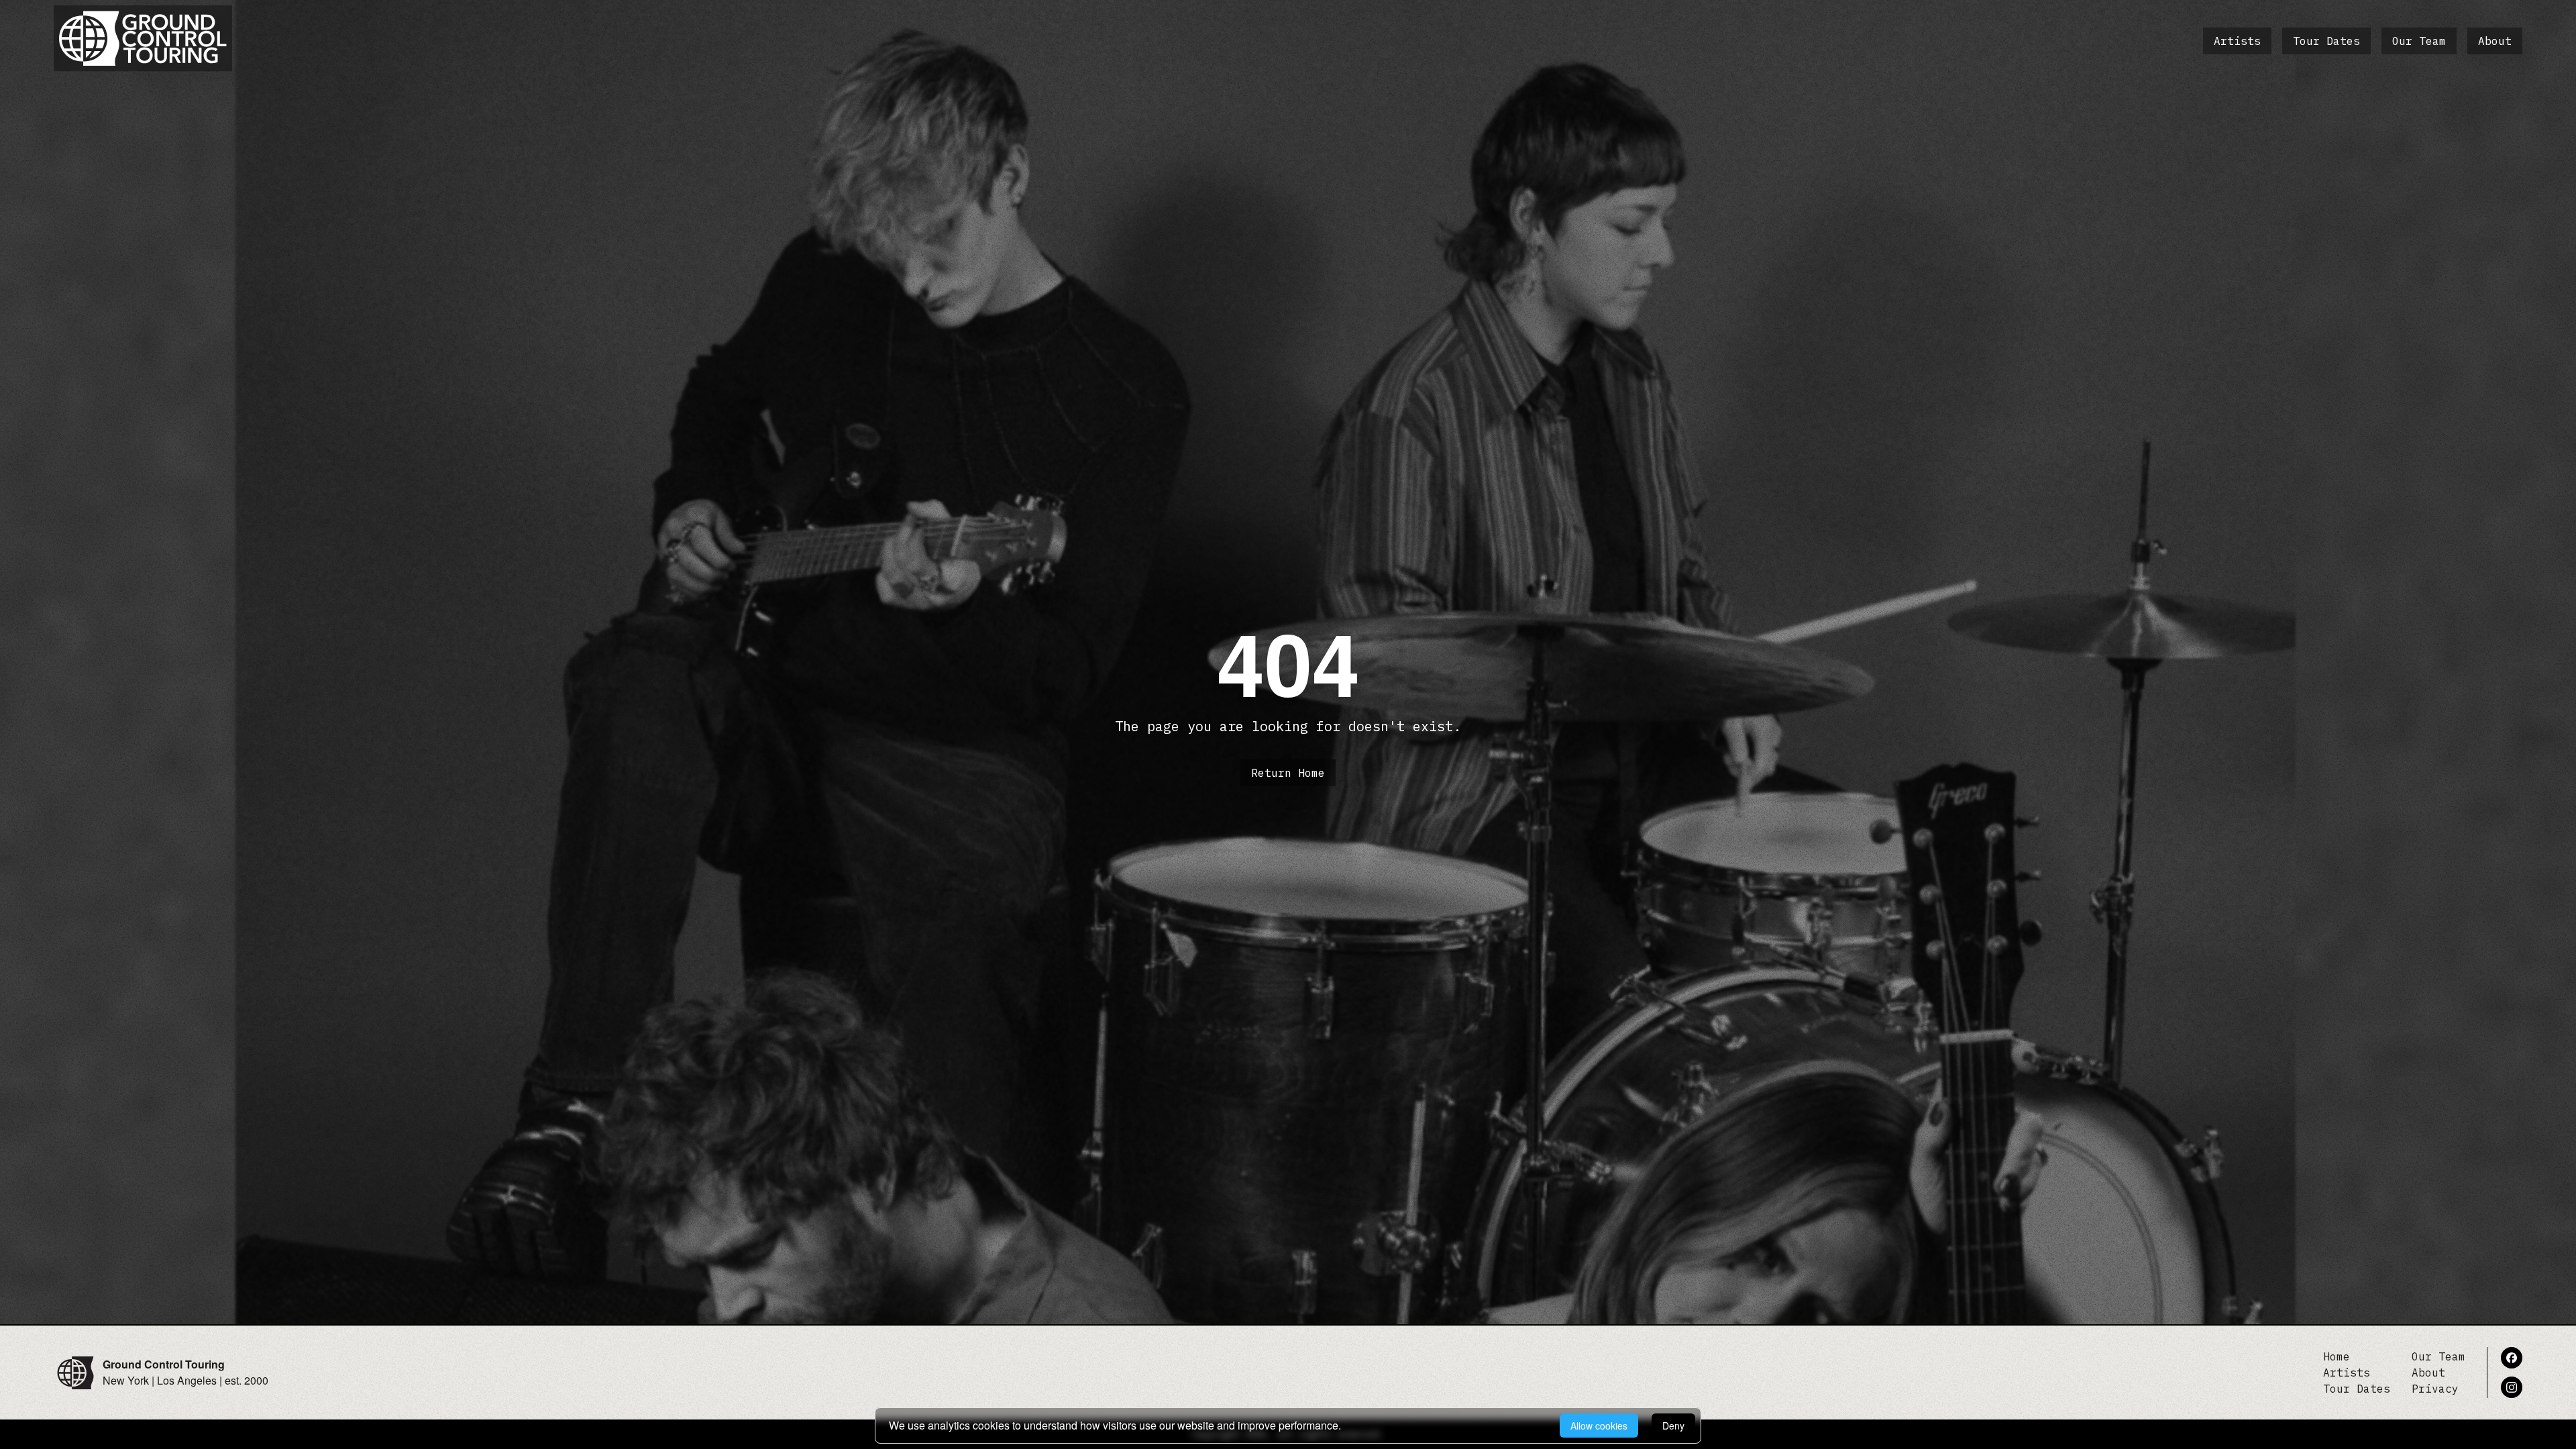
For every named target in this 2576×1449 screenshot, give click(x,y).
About (2495, 41)
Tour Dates (2326, 41)
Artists (2237, 41)
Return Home (1288, 773)
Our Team (2419, 41)
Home (2337, 1356)
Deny (1673, 1426)
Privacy (2435, 1389)
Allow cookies (1599, 1426)
